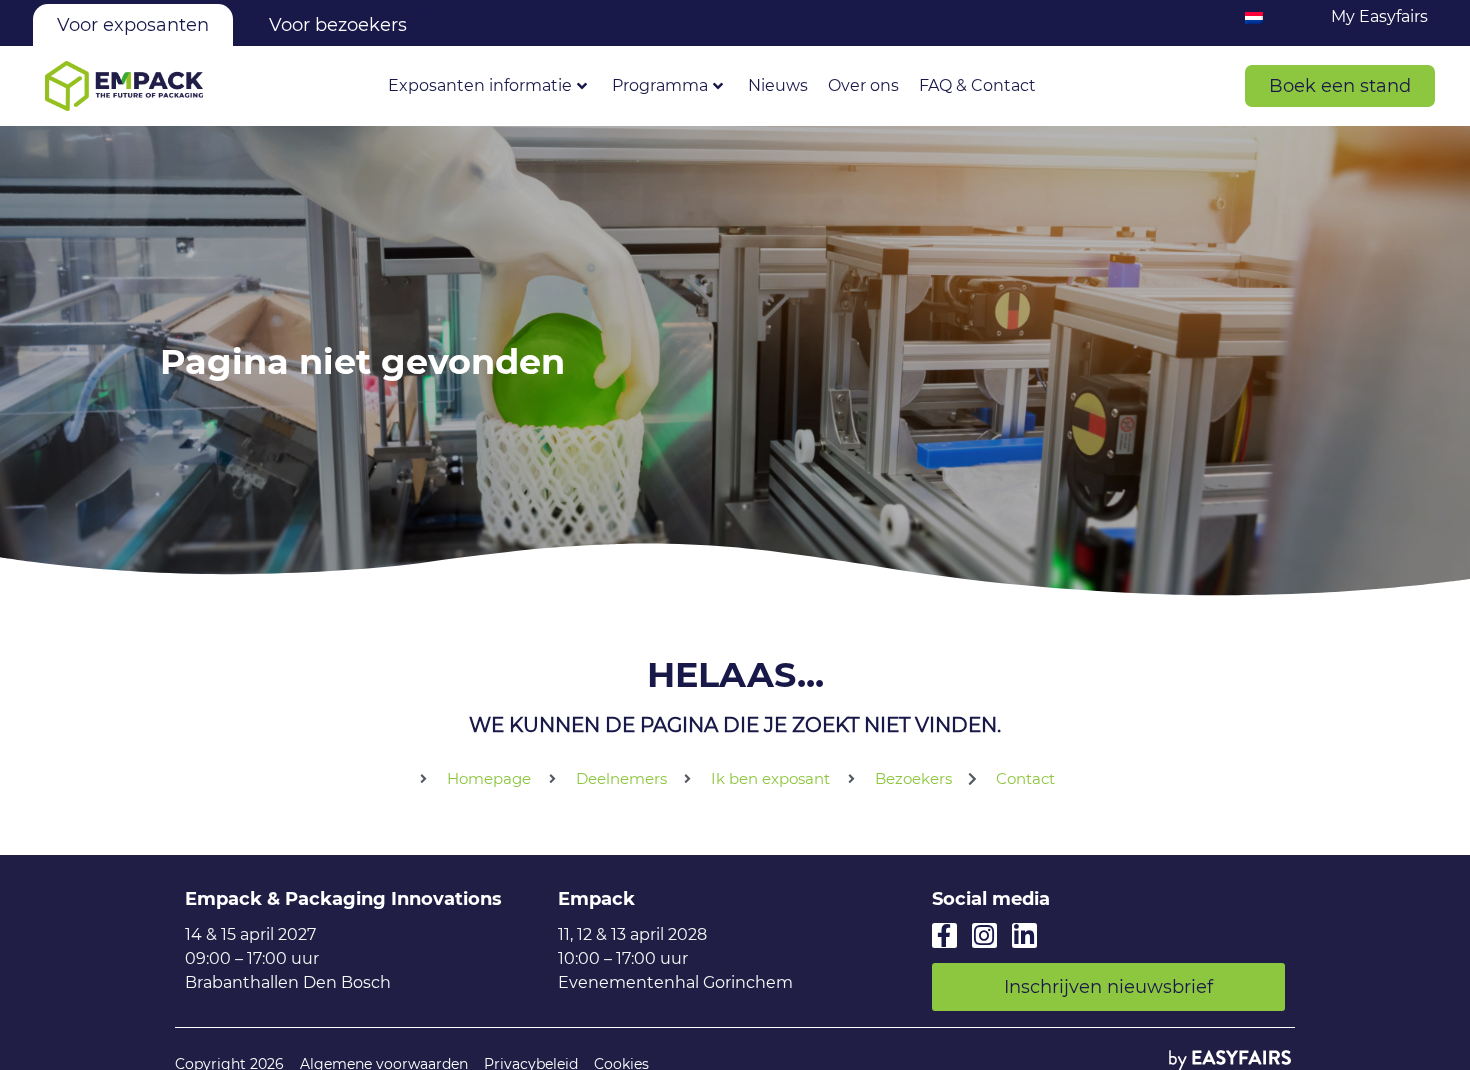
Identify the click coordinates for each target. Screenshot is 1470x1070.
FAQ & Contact (977, 85)
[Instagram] (984, 935)
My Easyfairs (1379, 16)
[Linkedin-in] (1024, 935)
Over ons (863, 85)
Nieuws (778, 85)
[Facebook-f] (944, 935)
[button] (1340, 86)
